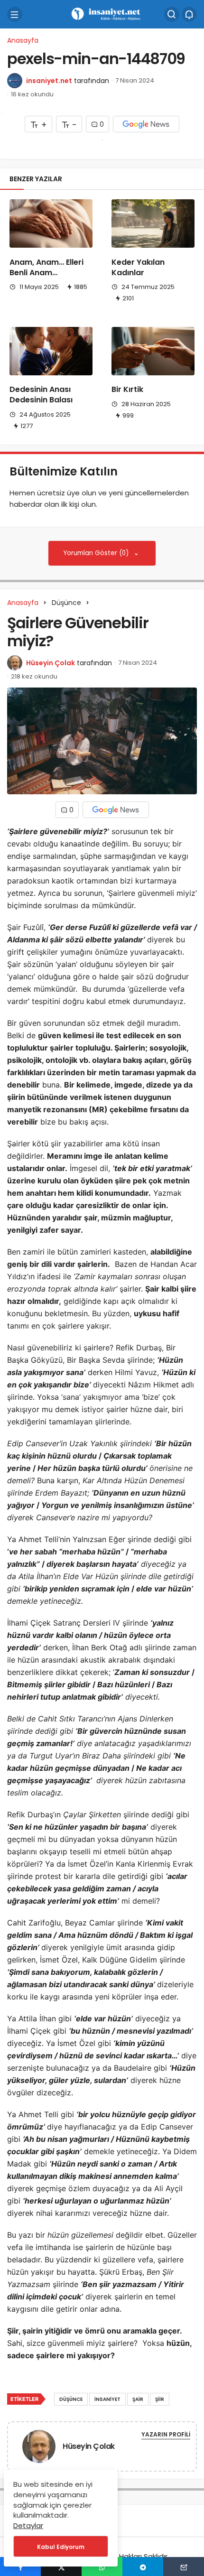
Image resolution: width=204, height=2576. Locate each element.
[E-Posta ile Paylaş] (184, 2567)
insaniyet (107, 2399)
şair (138, 2399)
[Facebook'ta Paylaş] (20, 2567)
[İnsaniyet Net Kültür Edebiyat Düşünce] (102, 14)
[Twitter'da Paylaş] (61, 2567)
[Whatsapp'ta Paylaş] (102, 2567)
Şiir (160, 2399)
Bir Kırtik (127, 390)
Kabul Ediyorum (61, 2547)
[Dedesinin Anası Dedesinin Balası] (51, 351)
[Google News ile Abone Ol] (146, 124)
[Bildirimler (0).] (189, 14)
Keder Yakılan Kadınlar (138, 267)
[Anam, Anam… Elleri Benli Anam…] (51, 223)
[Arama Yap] (172, 14)
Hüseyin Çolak (51, 663)
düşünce (71, 2399)
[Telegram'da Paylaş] (143, 2567)
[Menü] (15, 14)
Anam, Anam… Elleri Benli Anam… (46, 267)
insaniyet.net (49, 81)
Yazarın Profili (166, 2434)
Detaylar (28, 2525)
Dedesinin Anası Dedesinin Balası (41, 395)
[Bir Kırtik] (153, 351)
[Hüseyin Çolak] (39, 2448)
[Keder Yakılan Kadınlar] (153, 223)
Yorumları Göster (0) (97, 553)
